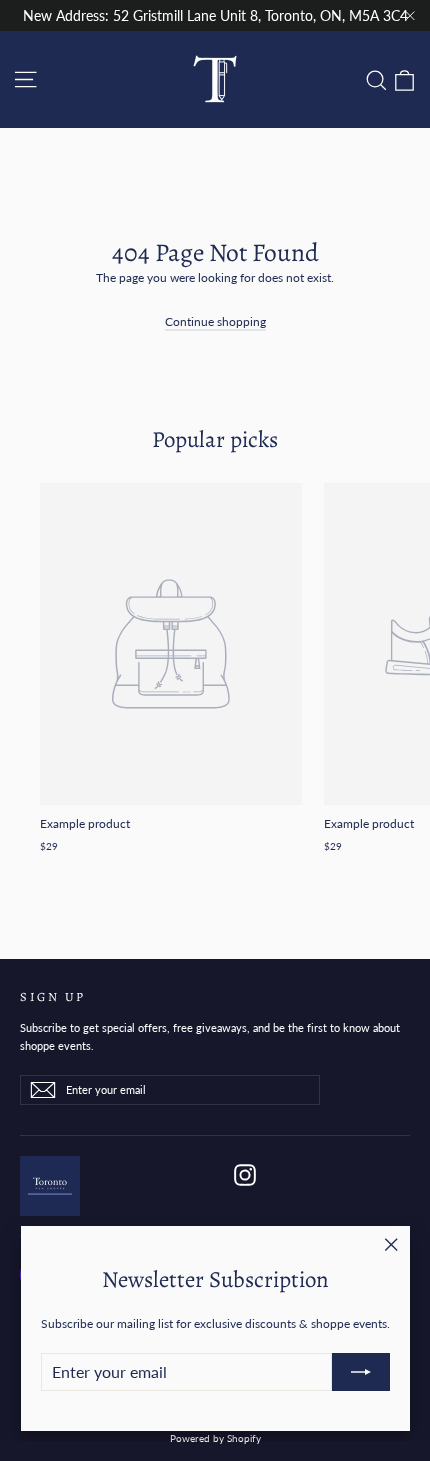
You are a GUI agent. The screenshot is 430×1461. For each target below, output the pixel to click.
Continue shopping (215, 321)
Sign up (53, 996)
